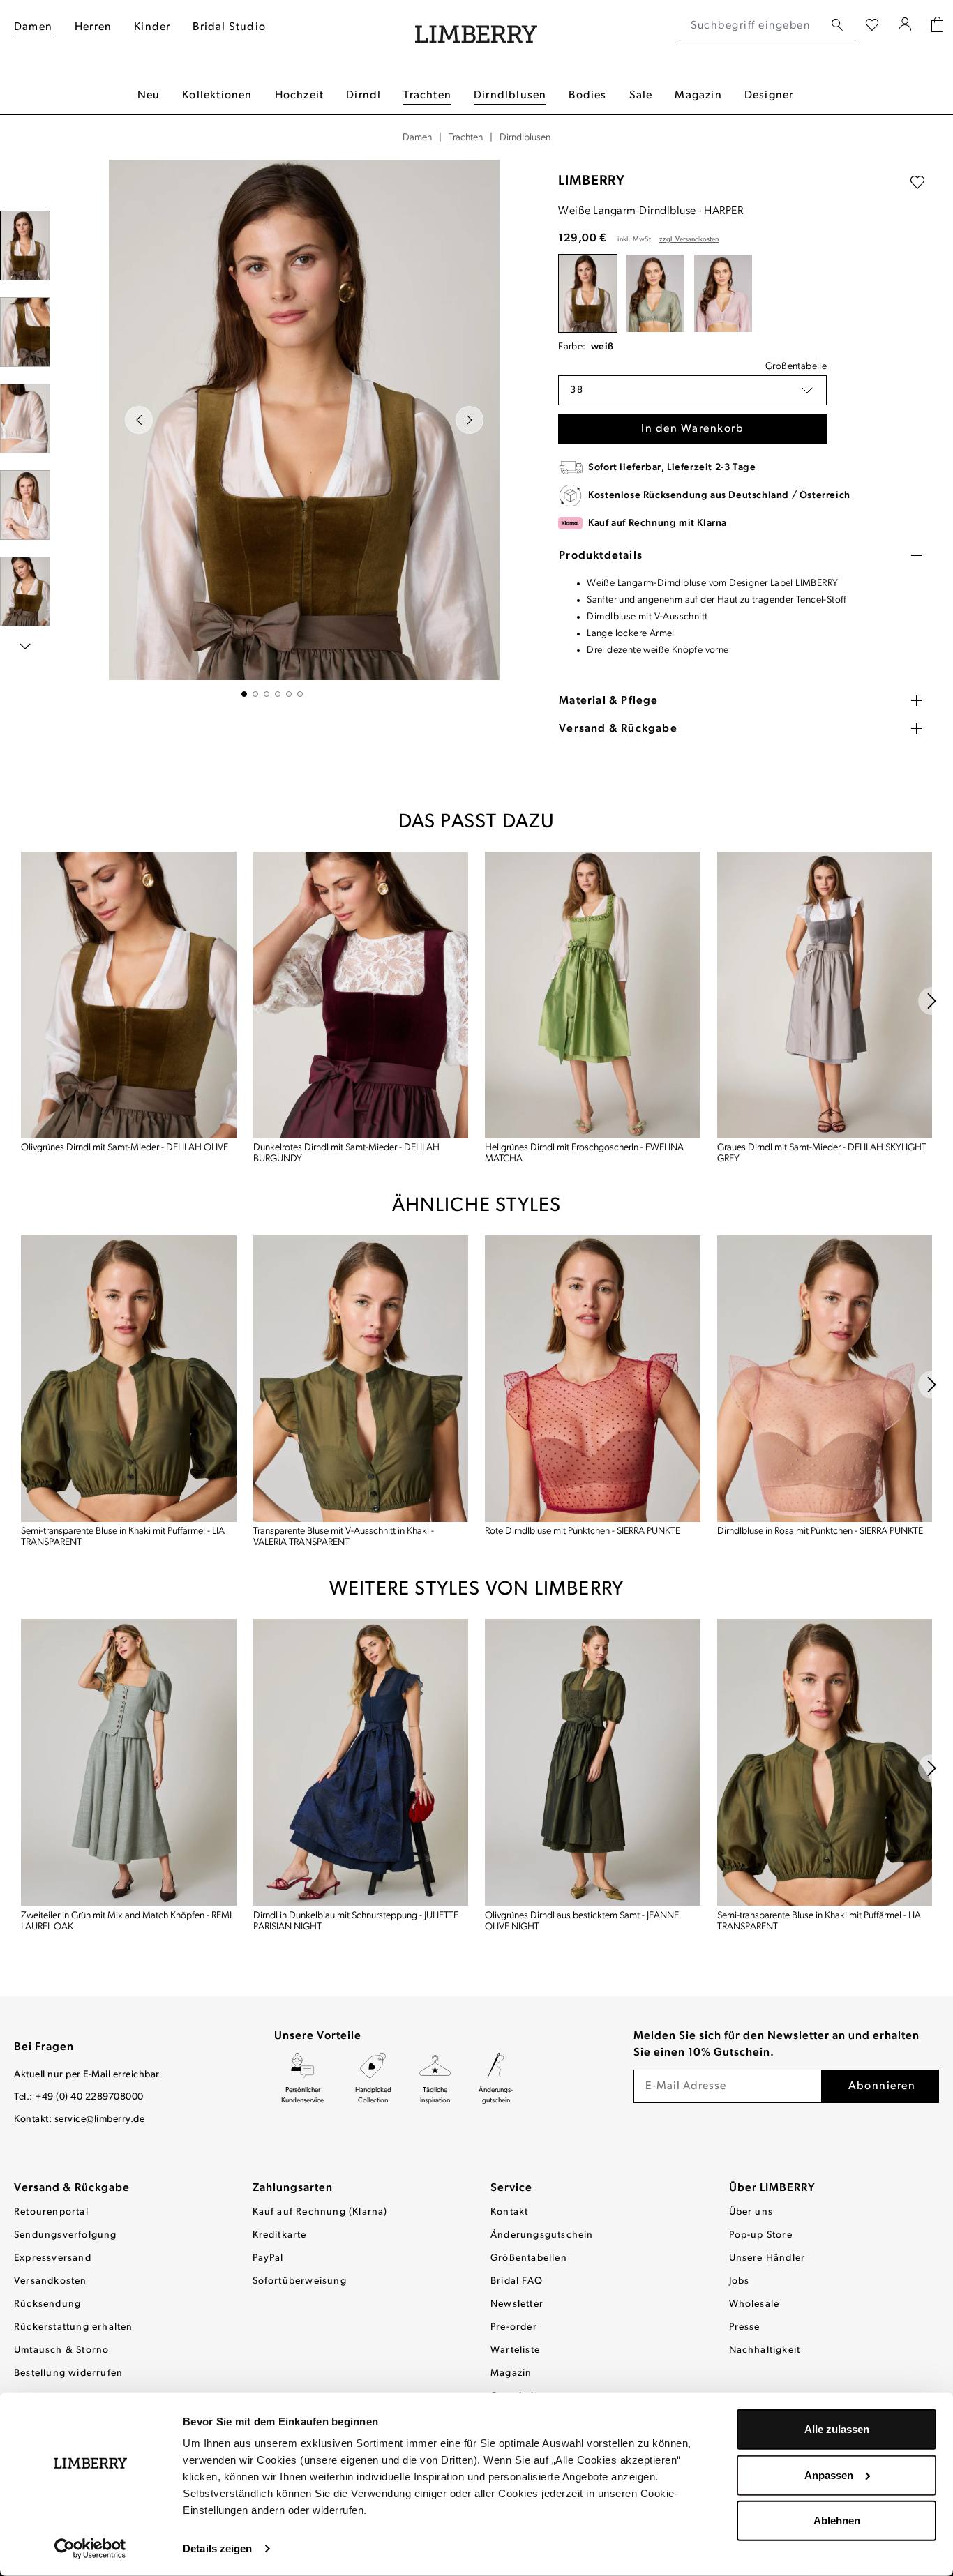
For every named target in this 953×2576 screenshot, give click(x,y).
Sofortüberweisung (300, 2281)
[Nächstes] (470, 420)
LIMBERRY (592, 181)
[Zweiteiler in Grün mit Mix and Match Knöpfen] (129, 1762)
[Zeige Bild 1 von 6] (244, 694)
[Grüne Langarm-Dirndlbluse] (655, 293)
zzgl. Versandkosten (689, 240)
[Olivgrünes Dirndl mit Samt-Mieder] (129, 995)
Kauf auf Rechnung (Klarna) (320, 2212)
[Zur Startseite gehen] (476, 26)
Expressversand (53, 2258)
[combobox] (752, 26)
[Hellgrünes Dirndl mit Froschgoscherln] (593, 995)
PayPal (268, 2258)
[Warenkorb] (937, 26)
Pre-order (514, 2327)
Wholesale (755, 2304)
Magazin (511, 2373)
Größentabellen (529, 2258)
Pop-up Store (761, 2235)
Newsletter (517, 2304)
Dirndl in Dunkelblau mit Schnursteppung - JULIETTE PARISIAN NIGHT (356, 1921)
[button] (692, 390)
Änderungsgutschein (542, 2235)
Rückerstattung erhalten (74, 2327)
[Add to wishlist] (917, 183)
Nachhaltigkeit (765, 2350)
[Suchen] (837, 25)
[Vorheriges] (139, 420)
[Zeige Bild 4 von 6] (278, 694)
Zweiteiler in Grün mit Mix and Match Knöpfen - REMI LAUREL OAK (126, 1921)
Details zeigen (217, 2548)
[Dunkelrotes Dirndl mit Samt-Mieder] (361, 995)
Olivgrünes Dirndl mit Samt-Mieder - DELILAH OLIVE (125, 1148)
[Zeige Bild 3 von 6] (267, 694)
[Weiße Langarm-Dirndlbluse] (588, 293)
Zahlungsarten (293, 2188)
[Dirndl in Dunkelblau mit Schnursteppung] (361, 1762)
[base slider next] (932, 1001)
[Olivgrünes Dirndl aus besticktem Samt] (593, 1762)
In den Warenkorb (692, 429)
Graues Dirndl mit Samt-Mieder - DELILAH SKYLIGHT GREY (822, 1153)
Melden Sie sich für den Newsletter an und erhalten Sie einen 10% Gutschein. (776, 2044)
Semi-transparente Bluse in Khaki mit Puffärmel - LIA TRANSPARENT (123, 1537)
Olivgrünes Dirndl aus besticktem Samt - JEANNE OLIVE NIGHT (582, 1921)
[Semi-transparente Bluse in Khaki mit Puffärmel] (129, 1379)
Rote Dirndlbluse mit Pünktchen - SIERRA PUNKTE (583, 1531)
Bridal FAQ (517, 2281)
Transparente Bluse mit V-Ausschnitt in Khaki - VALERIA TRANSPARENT (344, 1537)
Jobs (740, 2281)
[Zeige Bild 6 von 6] (300, 694)
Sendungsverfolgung (66, 2235)
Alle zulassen (837, 2429)
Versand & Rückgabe (72, 2188)
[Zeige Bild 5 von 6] (289, 694)
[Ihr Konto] (905, 26)
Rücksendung (47, 2304)
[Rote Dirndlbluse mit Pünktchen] (593, 1379)
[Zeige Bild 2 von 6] (255, 694)
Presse (745, 2327)
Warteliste (515, 2350)
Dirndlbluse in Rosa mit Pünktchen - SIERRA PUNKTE (820, 1531)
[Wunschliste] (872, 26)
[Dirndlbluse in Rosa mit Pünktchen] (825, 1379)
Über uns (751, 2212)
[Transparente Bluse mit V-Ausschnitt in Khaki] (361, 1379)
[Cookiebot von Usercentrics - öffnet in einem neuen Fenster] (90, 2549)
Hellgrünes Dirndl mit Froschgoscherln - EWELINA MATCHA (584, 1153)
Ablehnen (837, 2521)
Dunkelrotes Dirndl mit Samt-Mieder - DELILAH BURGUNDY (346, 1153)
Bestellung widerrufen (68, 2373)
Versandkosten (51, 2281)
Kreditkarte (280, 2235)
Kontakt (509, 2212)
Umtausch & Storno (61, 2350)
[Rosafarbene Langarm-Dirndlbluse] (723, 293)
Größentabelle (796, 367)
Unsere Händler (767, 2258)
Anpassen (829, 2475)
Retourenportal (51, 2212)
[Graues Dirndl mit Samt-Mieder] (825, 995)
